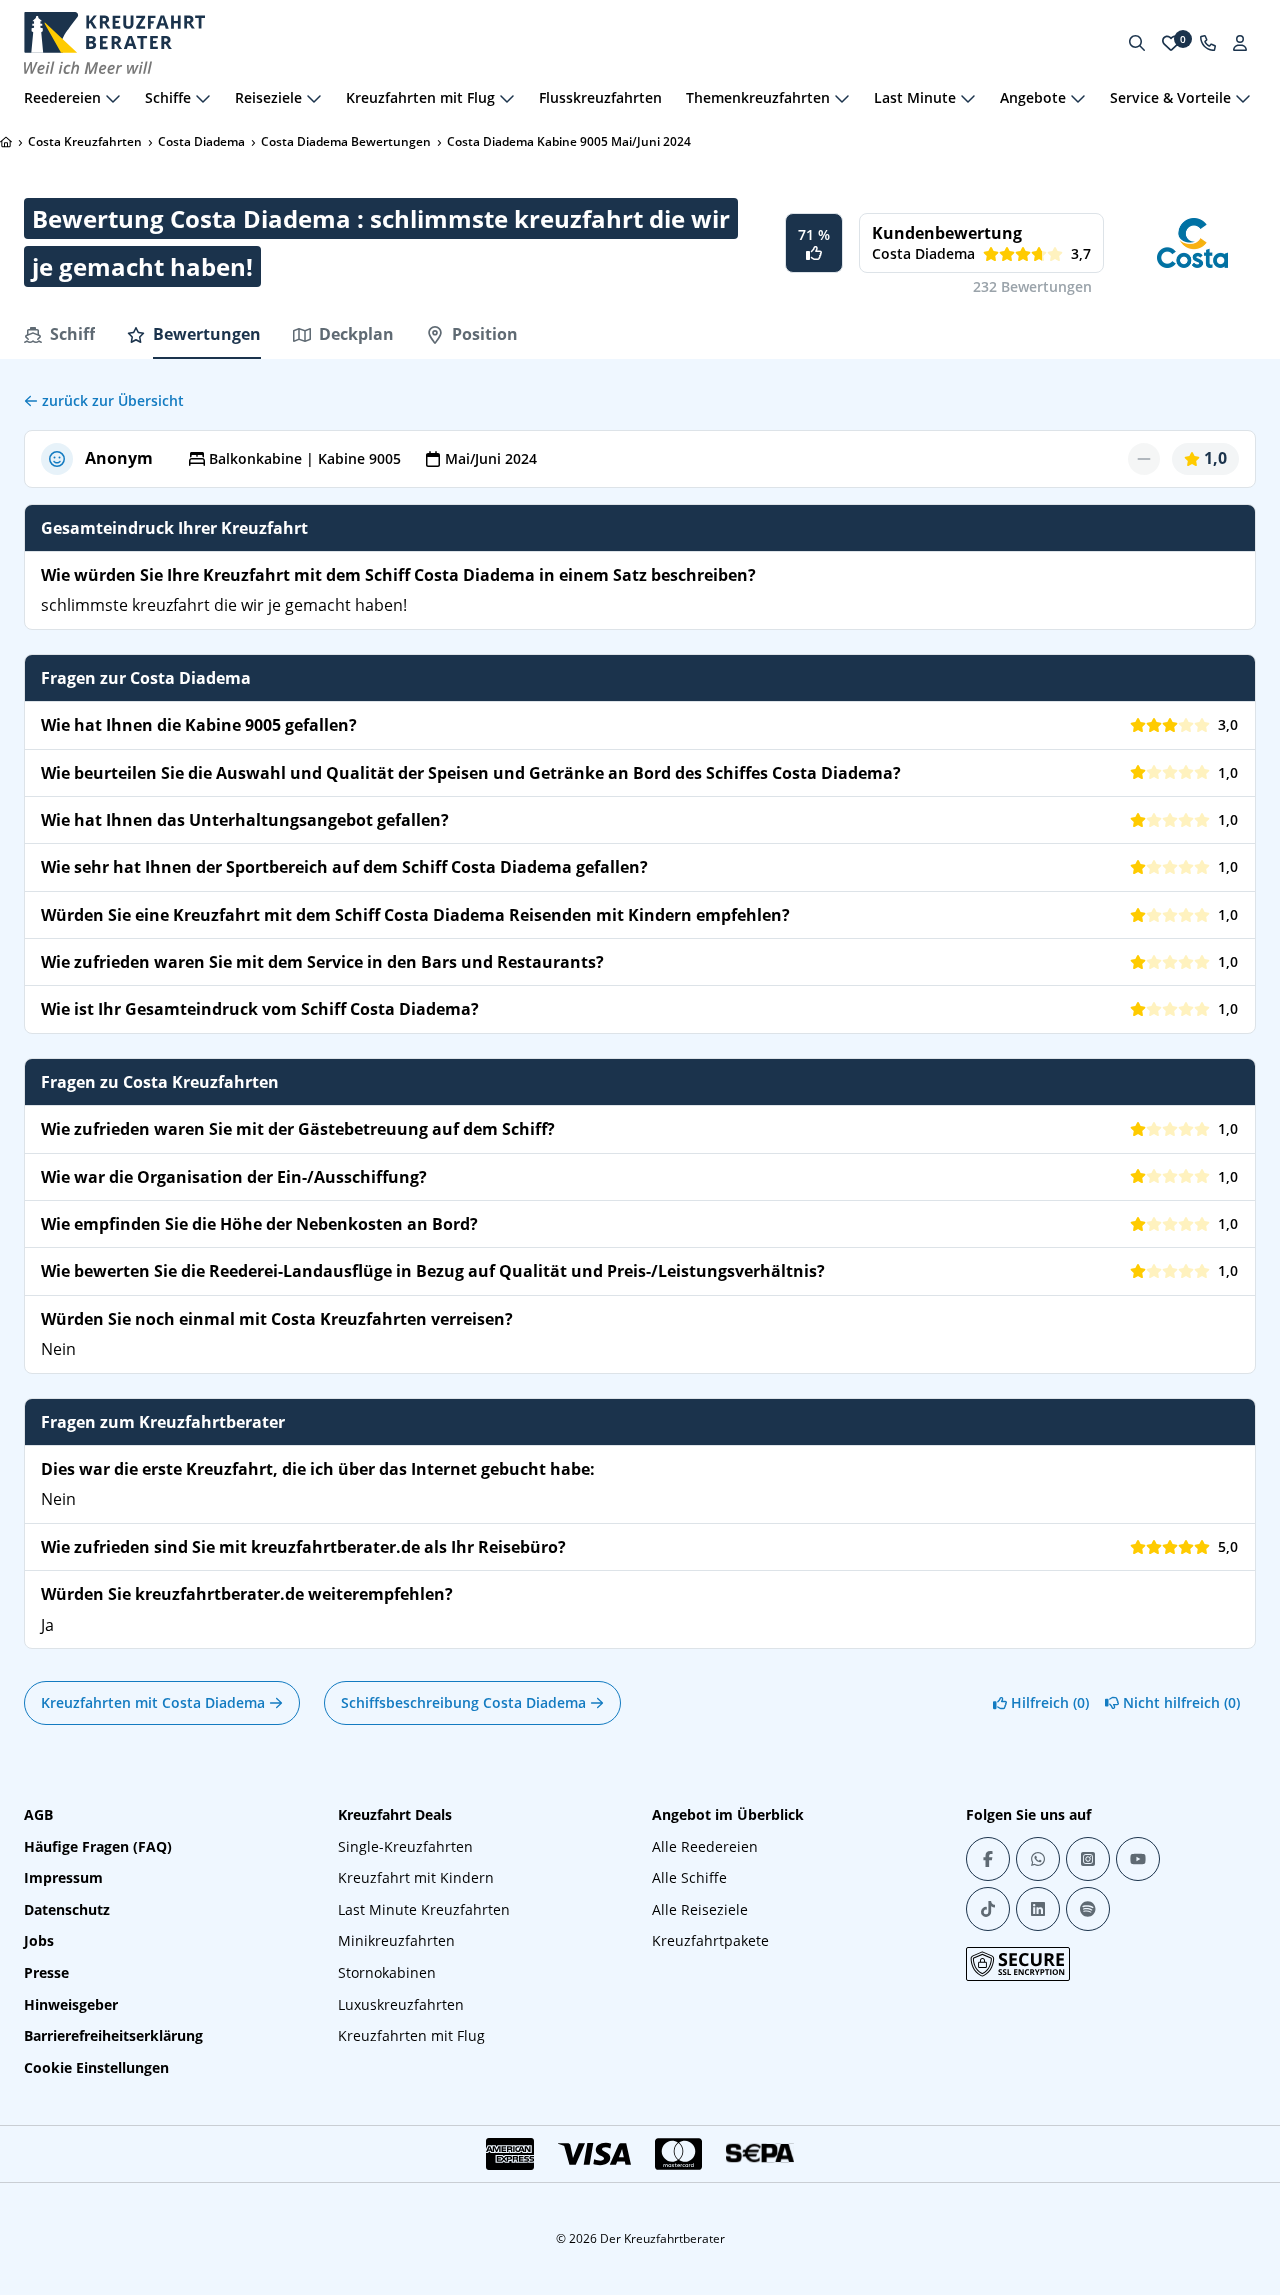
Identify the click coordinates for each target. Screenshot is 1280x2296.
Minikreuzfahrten (396, 1940)
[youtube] (1138, 1859)
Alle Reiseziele (700, 1909)
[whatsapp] (1038, 1859)
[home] (6, 142)
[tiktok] (988, 1909)
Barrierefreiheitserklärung (113, 2035)
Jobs (39, 1940)
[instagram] (1088, 1859)
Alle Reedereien (705, 1846)
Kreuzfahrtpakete (710, 1940)
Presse (46, 1972)
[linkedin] (1038, 1909)
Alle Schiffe (689, 1877)
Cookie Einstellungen (96, 2067)
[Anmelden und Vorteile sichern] (1240, 43)
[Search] (1137, 43)
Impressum (63, 1877)
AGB (38, 1814)
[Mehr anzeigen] (113, 98)
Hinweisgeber (71, 2004)
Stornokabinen (387, 1972)
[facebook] (988, 1859)
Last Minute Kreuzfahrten (424, 1909)
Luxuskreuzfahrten (401, 2004)
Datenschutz (67, 1909)
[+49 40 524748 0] (1208, 43)
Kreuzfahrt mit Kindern (416, 1877)
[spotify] (1088, 1909)
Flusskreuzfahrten (600, 97)
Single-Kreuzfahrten (405, 1846)
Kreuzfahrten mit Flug (411, 2035)
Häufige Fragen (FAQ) (98, 1846)
